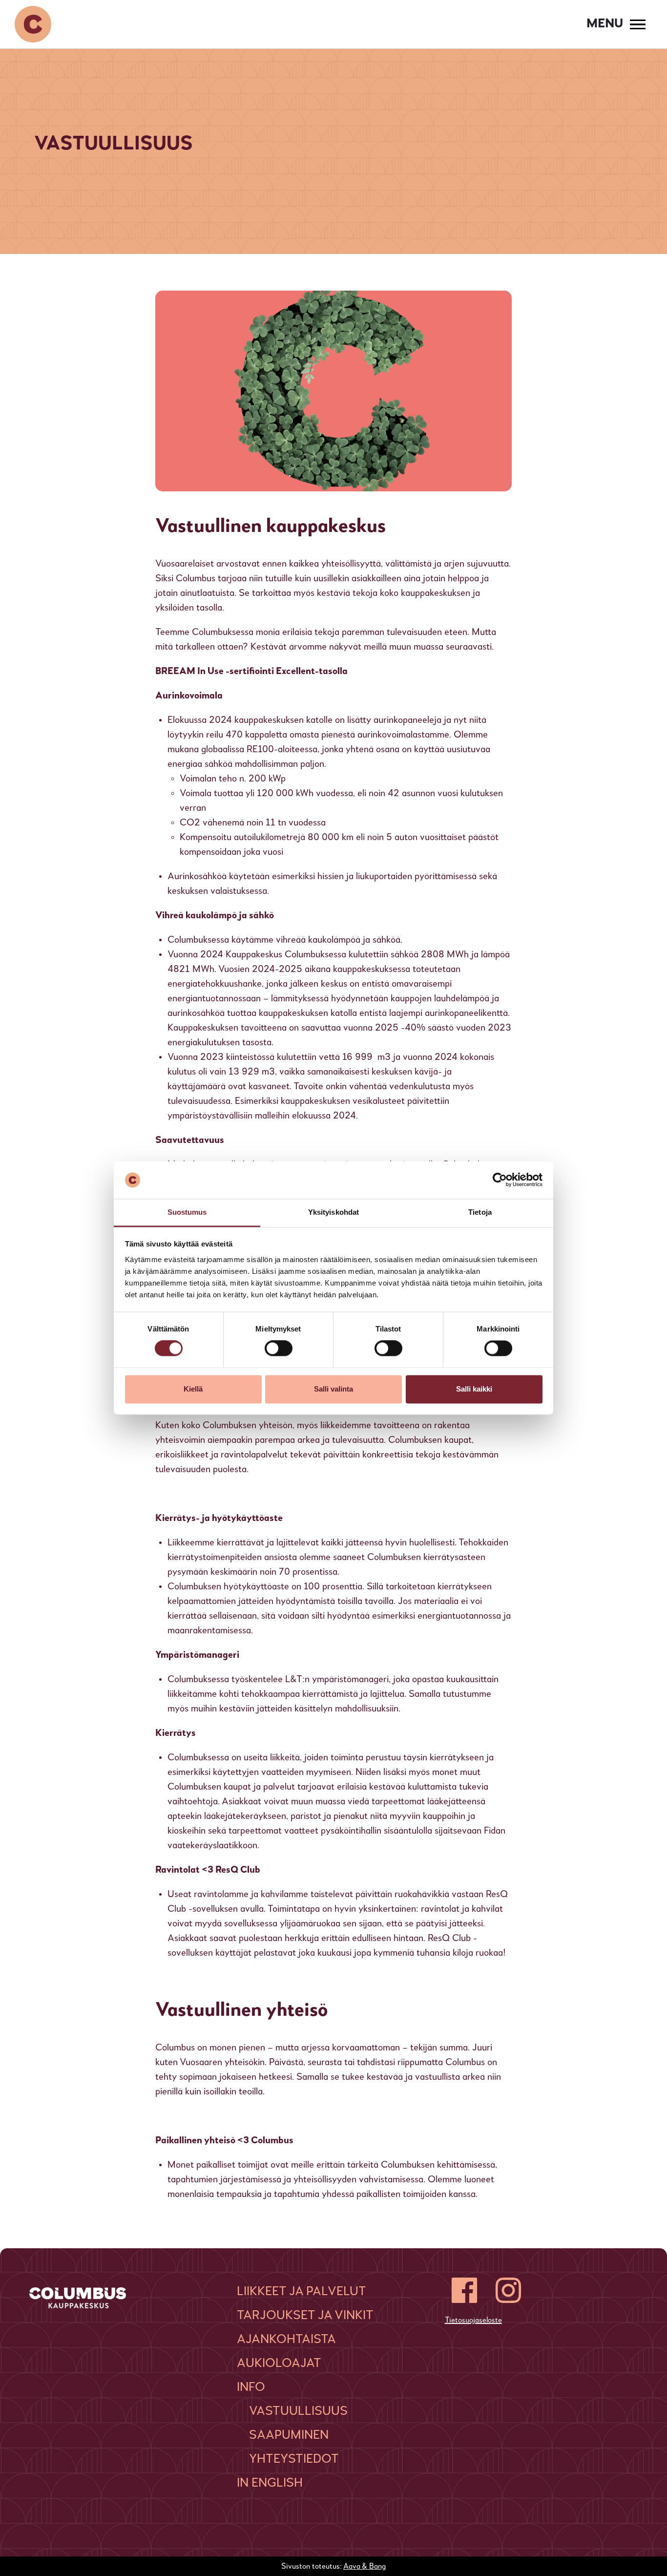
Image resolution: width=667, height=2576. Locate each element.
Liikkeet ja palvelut (302, 2292)
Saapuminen (289, 2435)
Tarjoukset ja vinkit (305, 2316)
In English (270, 2483)
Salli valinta (333, 1389)
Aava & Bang (365, 2567)
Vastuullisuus (298, 2411)
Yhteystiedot (294, 2459)
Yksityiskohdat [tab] (333, 1212)
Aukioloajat (279, 2364)
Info (251, 2387)
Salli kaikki (474, 1389)
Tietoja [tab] (480, 1212)
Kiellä (193, 1389)
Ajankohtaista (286, 2340)
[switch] (279, 1349)
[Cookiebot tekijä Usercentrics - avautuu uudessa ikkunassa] (500, 1180)
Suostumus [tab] (187, 1212)
